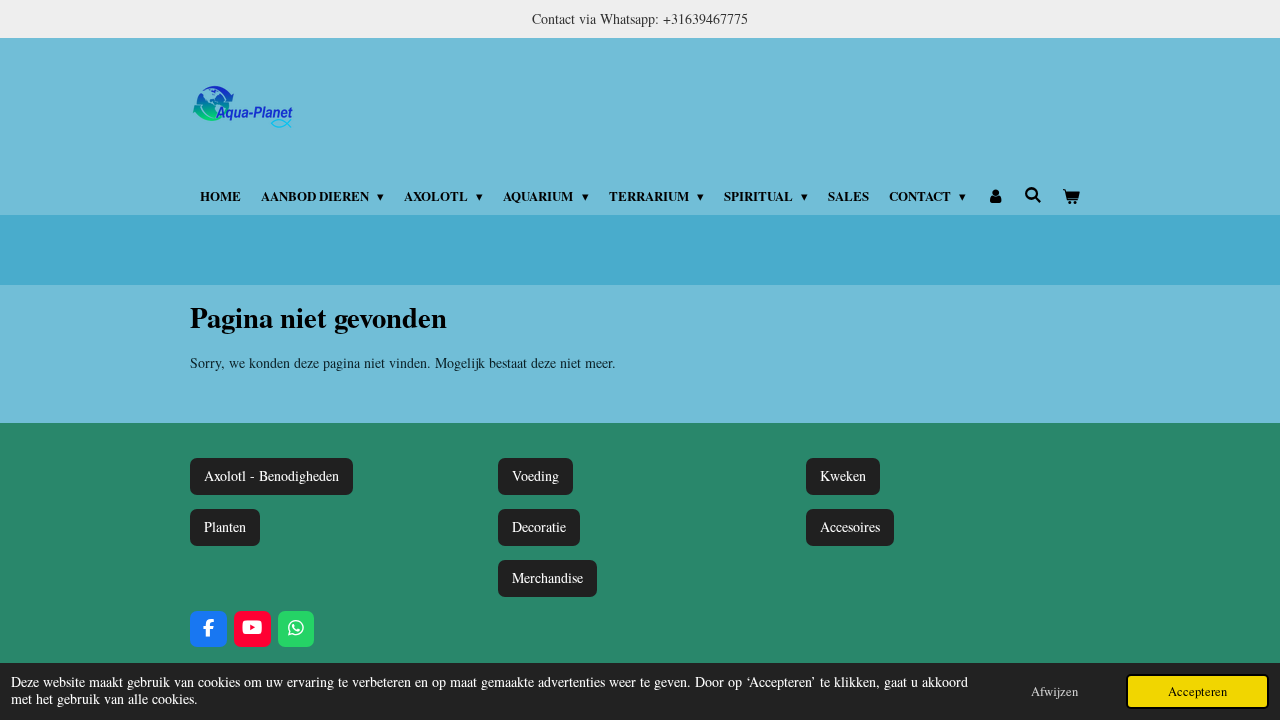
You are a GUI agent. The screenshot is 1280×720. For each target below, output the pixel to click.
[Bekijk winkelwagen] (1072, 196)
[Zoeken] (1033, 194)
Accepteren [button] (1197, 691)
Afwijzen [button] (1054, 691)
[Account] (995, 196)
